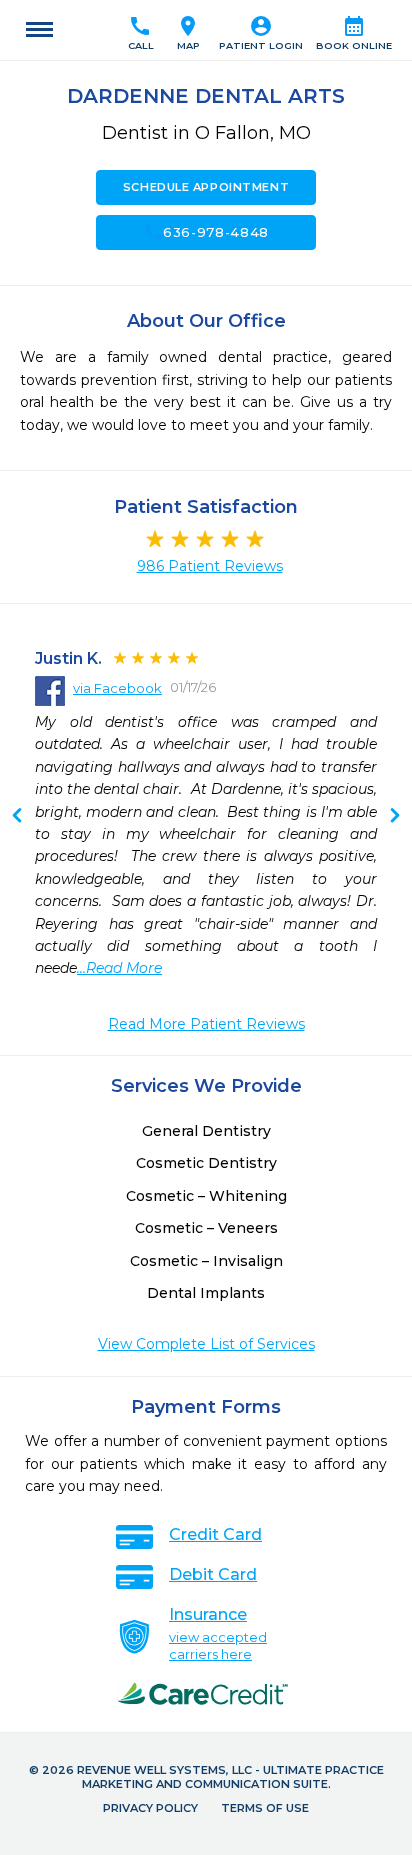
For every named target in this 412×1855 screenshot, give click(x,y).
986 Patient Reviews (210, 566)
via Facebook (117, 688)
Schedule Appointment (206, 187)
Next (17, 817)
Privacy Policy (150, 1808)
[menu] (39, 30)
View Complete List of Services (206, 1344)
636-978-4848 (206, 232)
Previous (395, 817)
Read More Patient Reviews (206, 1024)
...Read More (119, 968)
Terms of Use (265, 1808)
